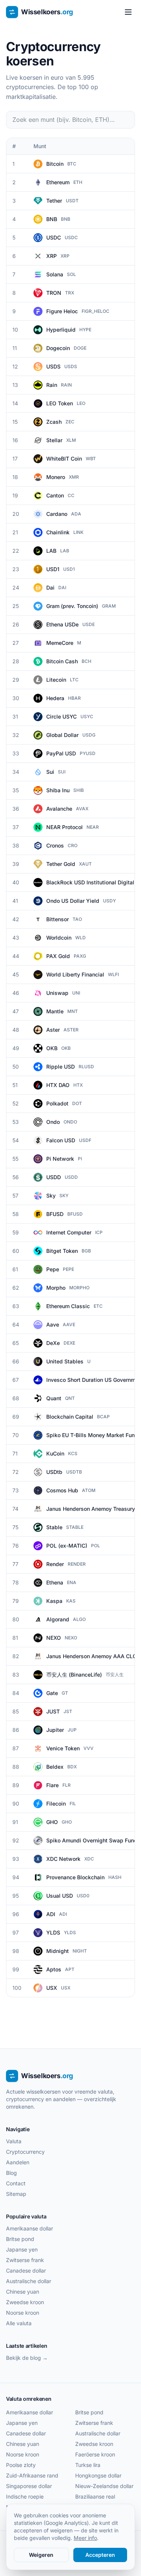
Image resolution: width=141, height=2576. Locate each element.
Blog (11, 2173)
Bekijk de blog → (27, 2358)
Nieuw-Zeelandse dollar (104, 2486)
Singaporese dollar (29, 2486)
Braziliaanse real (95, 2496)
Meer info (85, 2538)
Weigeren (41, 2555)
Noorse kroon (23, 2313)
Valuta (14, 2141)
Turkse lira (88, 2465)
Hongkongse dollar (98, 2475)
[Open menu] (128, 12)
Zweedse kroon (25, 2302)
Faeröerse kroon (95, 2454)
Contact (16, 2183)
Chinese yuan (23, 2292)
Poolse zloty (21, 2465)
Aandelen (18, 2162)
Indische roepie (25, 2496)
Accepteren (100, 2555)
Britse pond (20, 2239)
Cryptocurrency (25, 2152)
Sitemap (16, 2194)
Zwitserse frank (25, 2260)
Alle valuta (19, 2323)
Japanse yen (22, 2249)
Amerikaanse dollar (30, 2228)
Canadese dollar (26, 2270)
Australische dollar (29, 2281)
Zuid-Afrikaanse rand (32, 2475)
